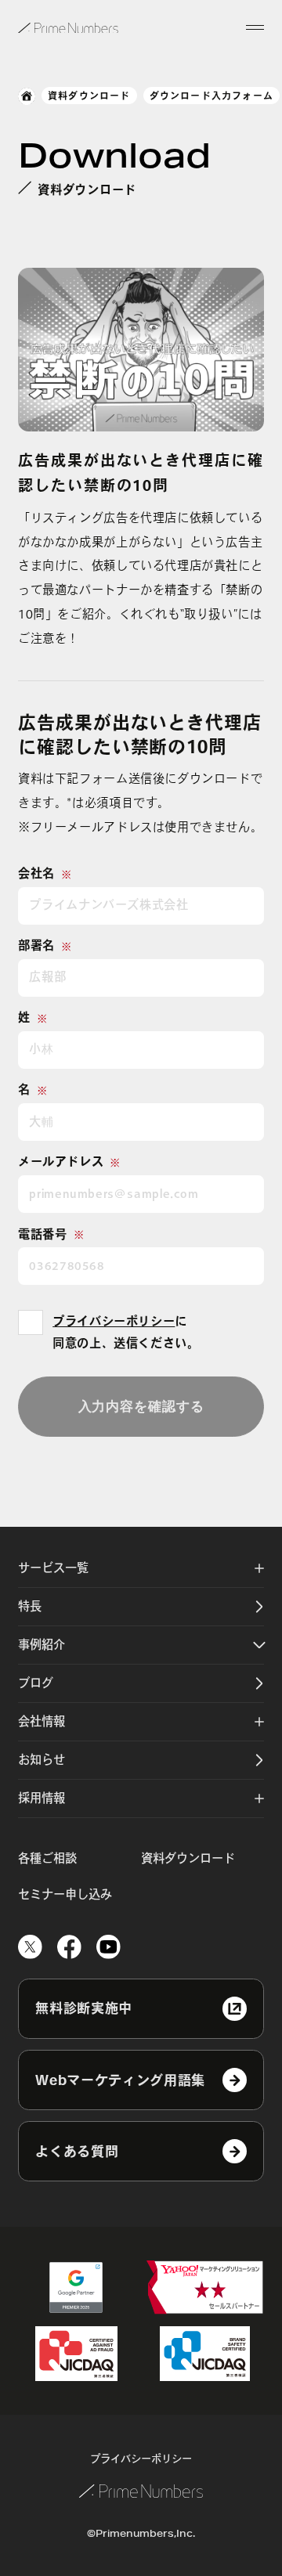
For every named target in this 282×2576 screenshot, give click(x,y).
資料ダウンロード (89, 96)
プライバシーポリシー (114, 1321)
